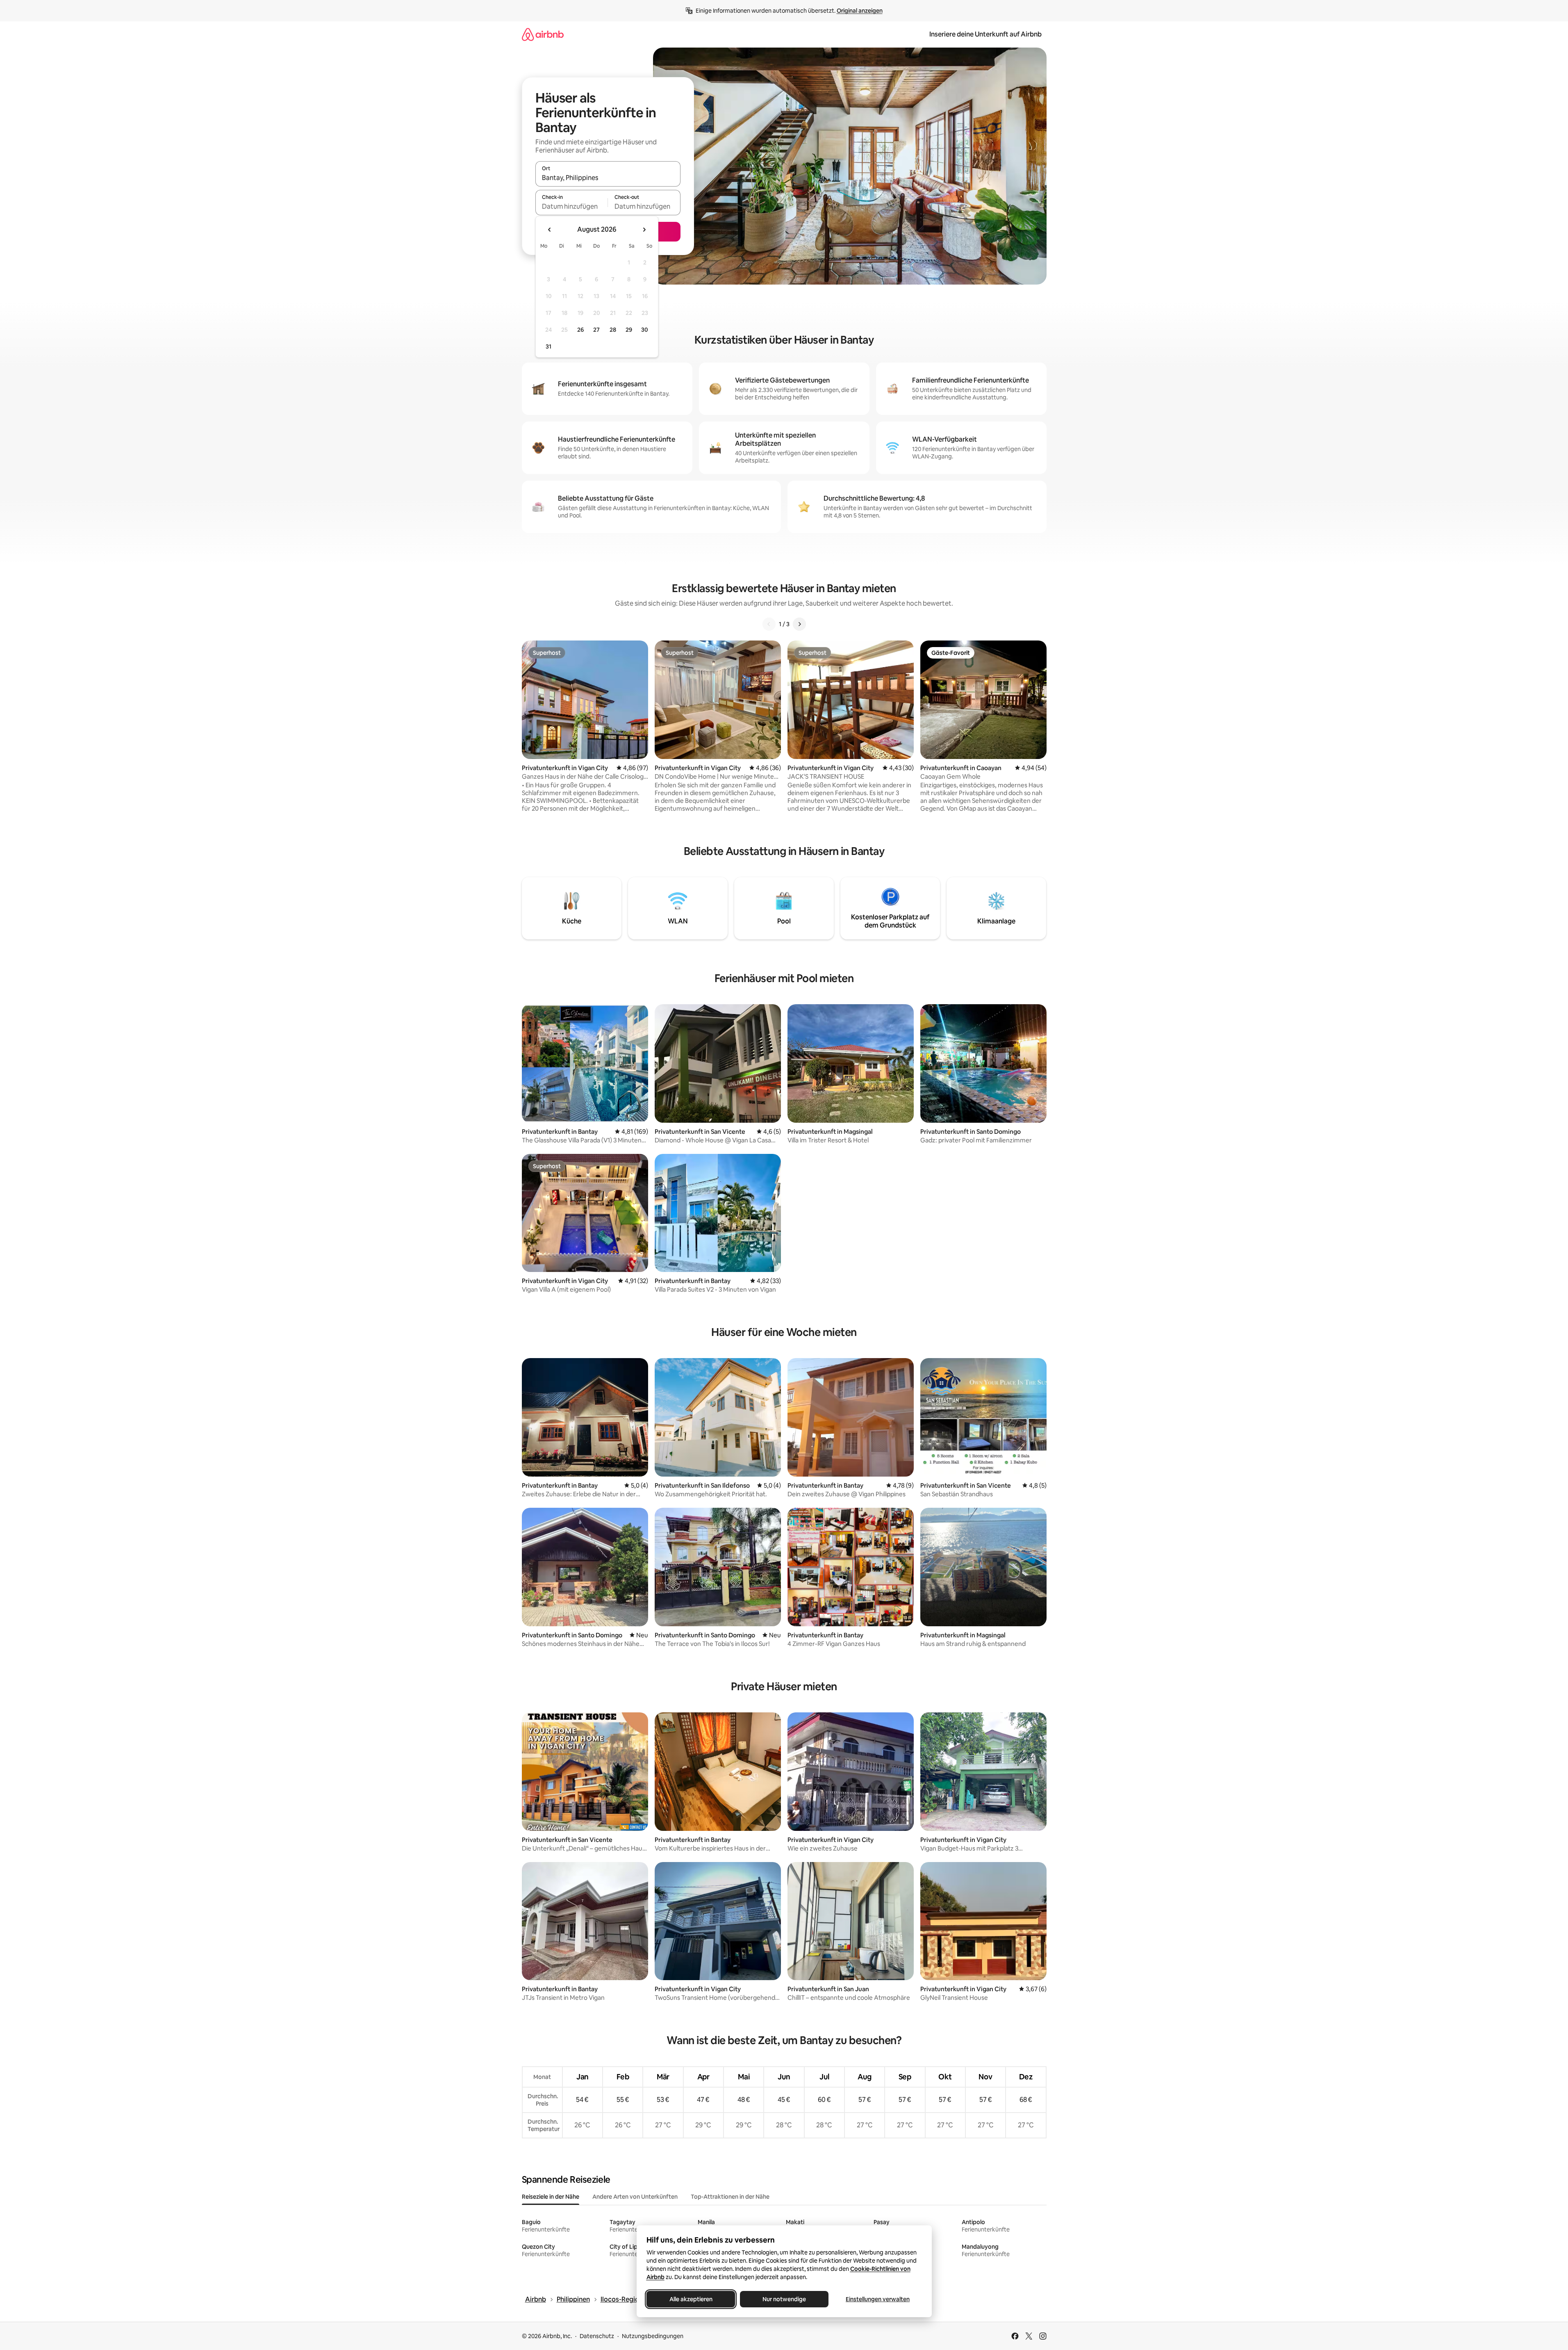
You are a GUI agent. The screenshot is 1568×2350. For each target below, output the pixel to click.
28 (613, 330)
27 (596, 330)
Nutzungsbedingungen (653, 2336)
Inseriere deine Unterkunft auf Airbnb (985, 34)
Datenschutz (597, 2336)
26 (580, 330)
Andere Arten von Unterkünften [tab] (635, 2197)
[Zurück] (769, 624)
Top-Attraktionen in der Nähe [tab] (730, 2197)
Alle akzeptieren (691, 2299)
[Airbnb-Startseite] (543, 34)
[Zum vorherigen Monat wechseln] (550, 230)
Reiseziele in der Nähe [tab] (551, 2197)
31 (548, 346)
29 (629, 330)
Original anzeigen (860, 11)
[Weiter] (799, 624)
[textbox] (572, 206)
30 (645, 330)
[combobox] (608, 178)
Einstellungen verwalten (878, 2299)
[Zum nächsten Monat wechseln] (644, 230)
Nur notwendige (784, 2299)
